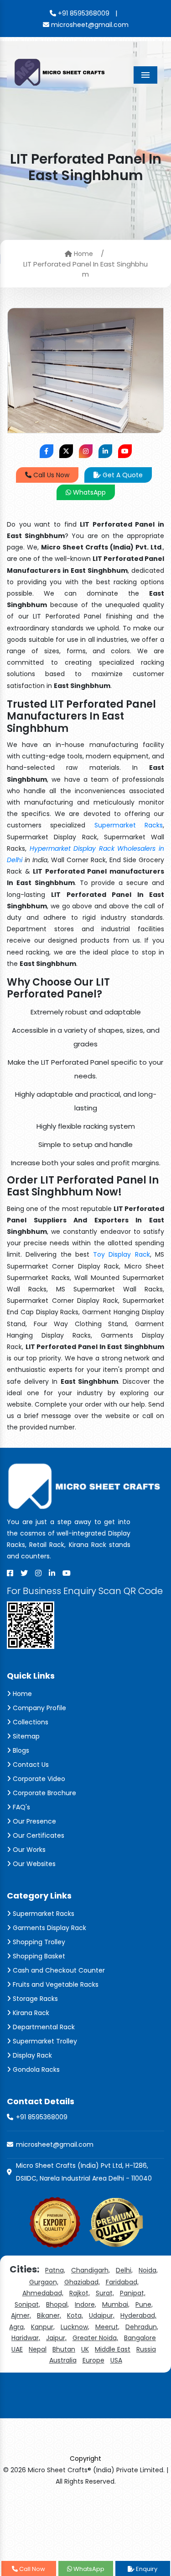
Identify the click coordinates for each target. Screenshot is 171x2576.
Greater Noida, (95, 2338)
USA (116, 2360)
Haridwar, (26, 2338)
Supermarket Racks (129, 825)
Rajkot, (80, 2293)
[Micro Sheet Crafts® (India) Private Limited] (60, 72)
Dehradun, (142, 2327)
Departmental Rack (43, 2027)
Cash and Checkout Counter (58, 1970)
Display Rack (31, 2055)
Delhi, (124, 2270)
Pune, (144, 2304)
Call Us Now (50, 475)
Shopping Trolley (38, 1942)
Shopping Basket (38, 1956)
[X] (24, 1573)
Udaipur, (102, 2315)
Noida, (148, 2270)
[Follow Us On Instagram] (86, 451)
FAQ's (21, 1807)
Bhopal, (57, 2304)
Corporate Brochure (44, 1793)
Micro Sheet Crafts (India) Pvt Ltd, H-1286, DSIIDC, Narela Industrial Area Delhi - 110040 (84, 2172)
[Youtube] (67, 1573)
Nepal (38, 2349)
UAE (17, 2349)
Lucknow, (75, 2327)
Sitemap (25, 1736)
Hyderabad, (138, 2315)
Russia (146, 2349)
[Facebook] (10, 1573)
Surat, (105, 2293)
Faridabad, (122, 2282)
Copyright (85, 2459)
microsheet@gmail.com (89, 25)
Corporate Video (38, 1779)
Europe (93, 2360)
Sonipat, (27, 2304)
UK (85, 2349)
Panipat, (133, 2293)
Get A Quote (122, 475)
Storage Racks (34, 1999)
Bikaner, (49, 2315)
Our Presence (34, 1821)
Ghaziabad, (82, 2282)
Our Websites (33, 1864)
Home (83, 254)
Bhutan (64, 2349)
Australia (63, 2360)
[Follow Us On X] (66, 451)
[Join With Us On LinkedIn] (105, 451)
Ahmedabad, (43, 2293)
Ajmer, (21, 2315)
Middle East (113, 2349)
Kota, (75, 2315)
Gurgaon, (44, 2282)
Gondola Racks (35, 2069)
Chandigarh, (91, 2270)
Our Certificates (38, 1835)
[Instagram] (38, 1573)
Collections (30, 1722)
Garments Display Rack (49, 1928)
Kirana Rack (30, 2013)
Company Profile (39, 1708)
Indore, (85, 2304)
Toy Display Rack (122, 1254)
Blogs (20, 1750)
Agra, (17, 2327)
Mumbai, (116, 2304)
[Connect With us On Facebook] (47, 451)
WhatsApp (88, 492)
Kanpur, (43, 2327)
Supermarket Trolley (44, 2041)
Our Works (28, 1850)
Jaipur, (56, 2338)
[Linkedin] (52, 1573)
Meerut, (107, 2327)
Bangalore (140, 2338)
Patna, (55, 2270)
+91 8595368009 (83, 13)
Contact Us (30, 1765)
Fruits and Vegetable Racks (55, 1984)
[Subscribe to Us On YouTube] (125, 451)
